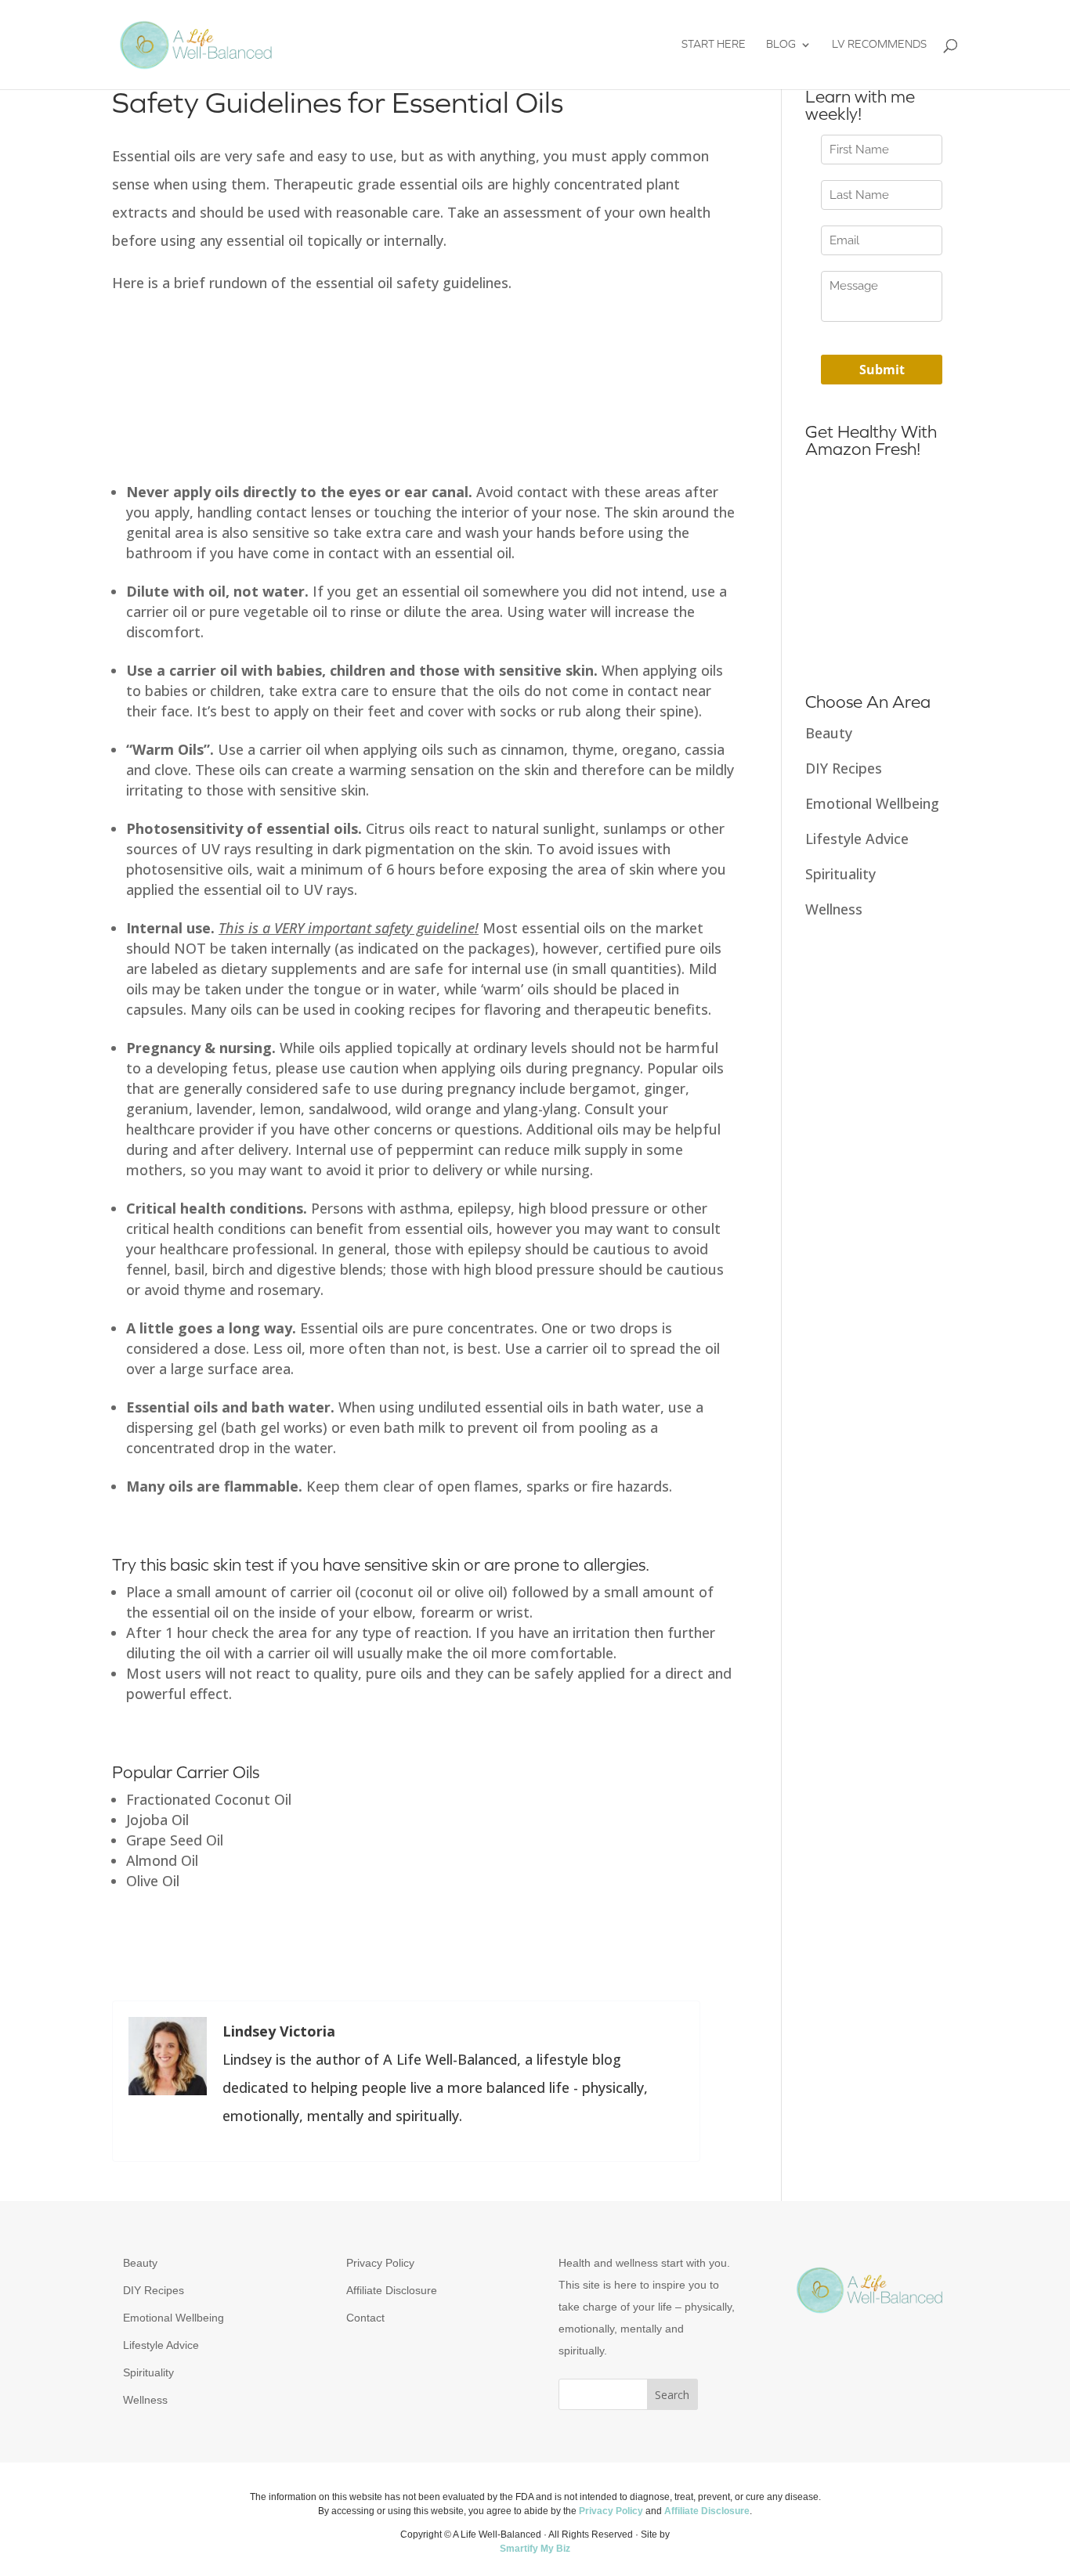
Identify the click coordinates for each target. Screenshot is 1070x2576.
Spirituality (840, 874)
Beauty (829, 733)
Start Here (714, 45)
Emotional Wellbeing (872, 803)
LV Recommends (879, 45)
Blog (781, 45)
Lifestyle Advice (857, 839)
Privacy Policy (380, 2263)
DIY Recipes (844, 768)
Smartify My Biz (535, 2549)
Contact (365, 2318)
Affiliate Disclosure (392, 2290)
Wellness (834, 909)
